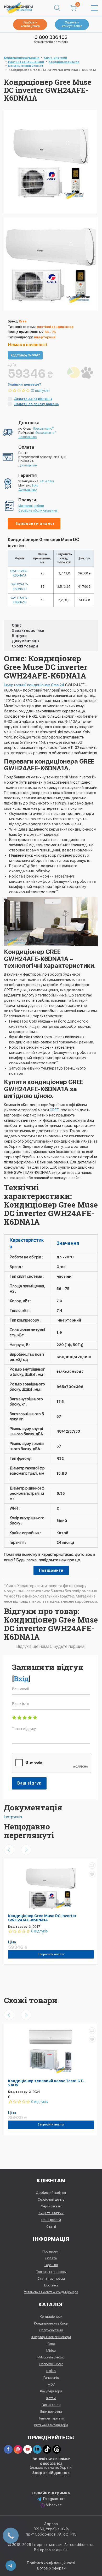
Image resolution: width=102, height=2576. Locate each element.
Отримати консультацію (72, 24)
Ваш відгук (29, 1783)
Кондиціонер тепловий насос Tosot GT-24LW (46, 2083)
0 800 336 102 (51, 37)
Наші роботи (51, 2220)
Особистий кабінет (51, 2193)
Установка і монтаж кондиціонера (51, 2292)
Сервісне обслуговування (38, 511)
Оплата (51, 2258)
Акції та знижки (51, 2213)
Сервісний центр (51, 2199)
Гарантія (51, 2265)
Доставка (51, 2285)
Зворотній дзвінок (51, 2473)
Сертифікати (51, 2206)
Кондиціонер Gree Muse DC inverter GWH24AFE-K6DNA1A (42, 1918)
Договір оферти (51, 2568)
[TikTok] (47, 2449)
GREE (54, 1110)
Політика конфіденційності (51, 2563)
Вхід (21, 1679)
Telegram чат (54, 2499)
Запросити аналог (35, 524)
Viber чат (54, 2505)
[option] (51, 264)
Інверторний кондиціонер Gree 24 (34, 685)
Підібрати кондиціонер (30, 24)
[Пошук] (57, 8)
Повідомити (51, 1570)
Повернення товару (51, 2272)
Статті (51, 2227)
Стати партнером (51, 2278)
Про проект (51, 2251)
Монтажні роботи (31, 506)
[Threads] (57, 2449)
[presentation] (9, 1850)
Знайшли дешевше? (24, 385)
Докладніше (27, 437)
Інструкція (13, 1817)
